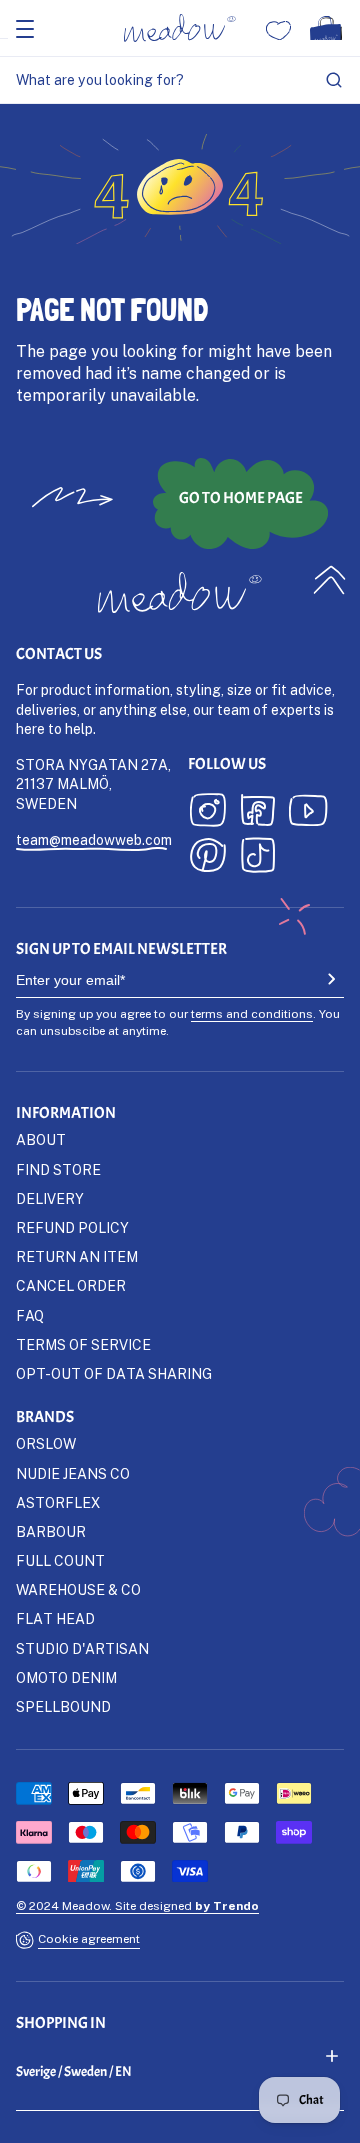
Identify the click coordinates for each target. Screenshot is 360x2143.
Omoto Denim (66, 1677)
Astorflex (58, 1502)
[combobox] (180, 80)
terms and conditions (252, 1013)
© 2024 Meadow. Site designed (137, 1905)
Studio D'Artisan (82, 1648)
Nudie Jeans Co (73, 1473)
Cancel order (71, 1285)
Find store (58, 1169)
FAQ (30, 1315)
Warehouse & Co (78, 1589)
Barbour (51, 1531)
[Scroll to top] (330, 579)
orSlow (46, 1443)
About (41, 1139)
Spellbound (63, 1706)
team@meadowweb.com (94, 839)
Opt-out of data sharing (114, 1373)
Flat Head (55, 1618)
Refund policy (72, 1227)
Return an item (77, 1256)
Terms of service (83, 1344)
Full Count (60, 1560)
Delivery (50, 1198)
